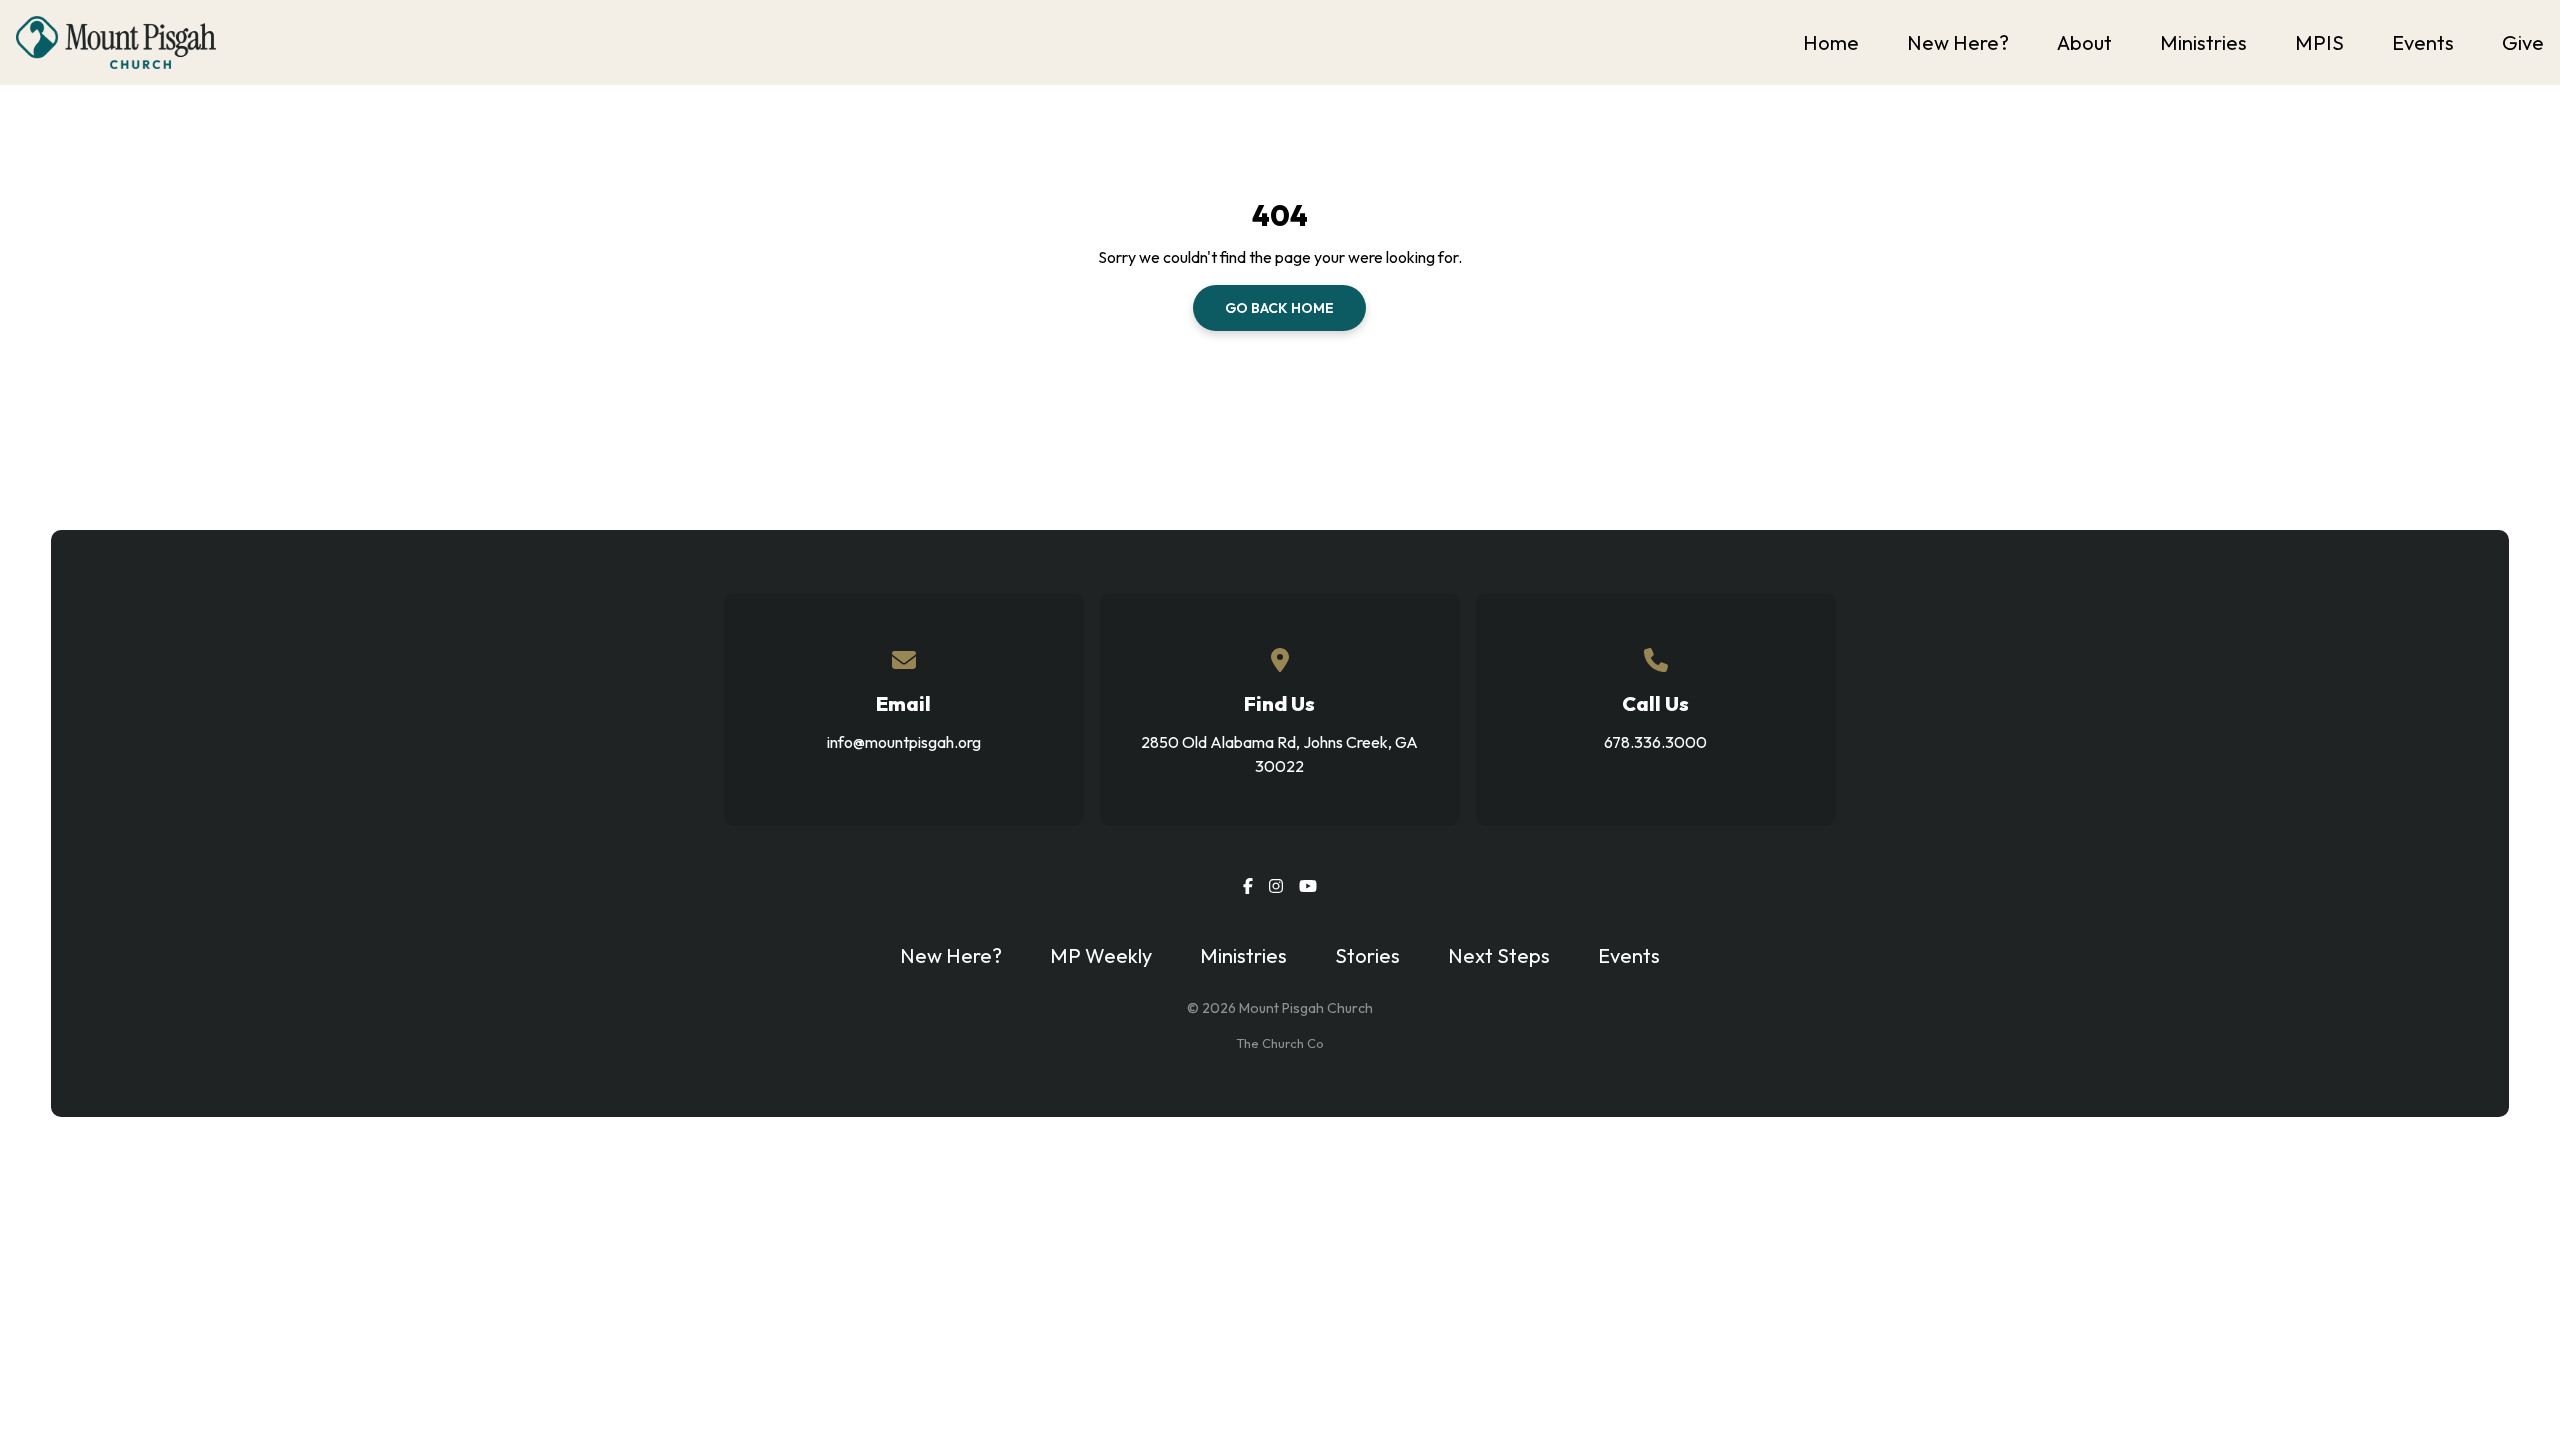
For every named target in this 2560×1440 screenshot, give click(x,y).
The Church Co (1280, 1043)
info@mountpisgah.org (904, 742)
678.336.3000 (1655, 742)
